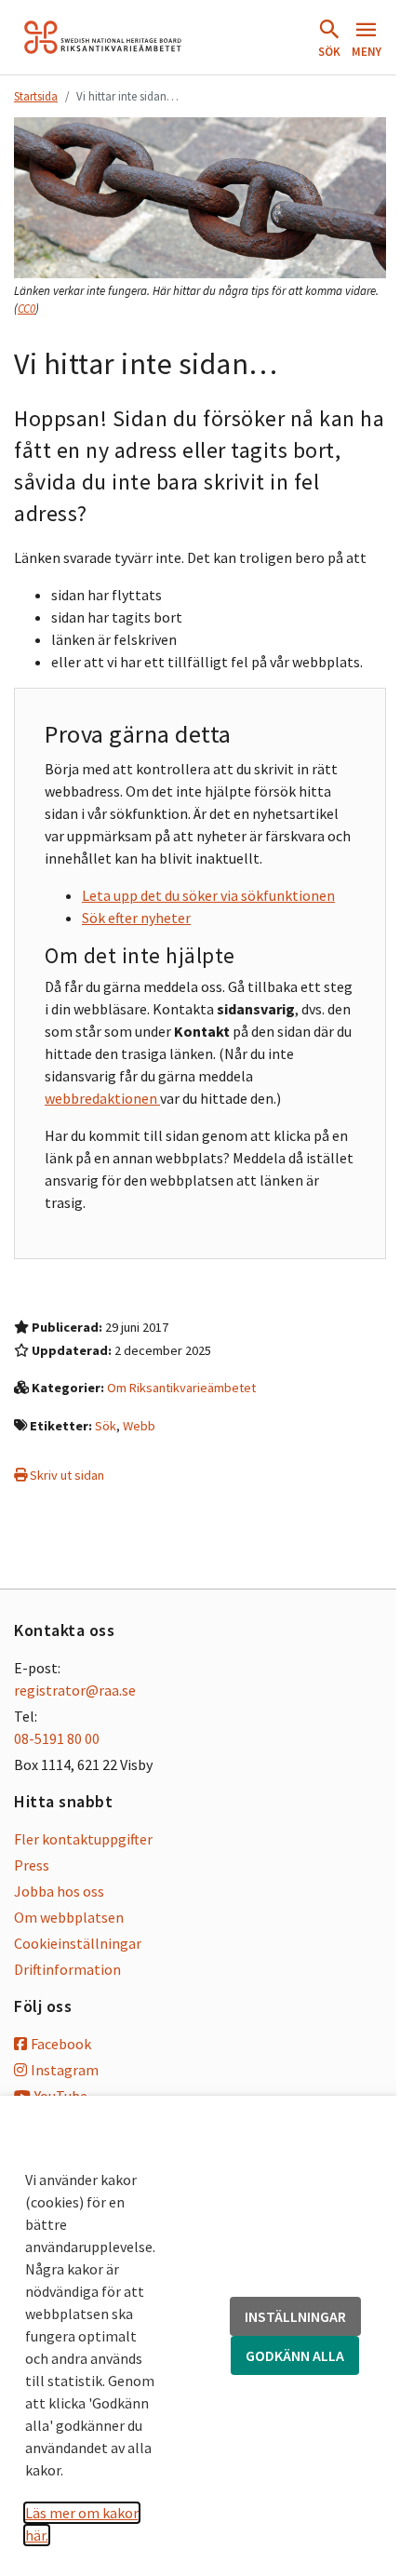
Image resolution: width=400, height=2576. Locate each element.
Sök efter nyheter (136, 918)
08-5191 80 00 (57, 1738)
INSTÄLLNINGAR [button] (295, 2316)
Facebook (61, 2044)
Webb (139, 1426)
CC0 (27, 309)
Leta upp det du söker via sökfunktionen (208, 895)
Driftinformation (67, 1969)
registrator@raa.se (75, 1690)
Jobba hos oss (59, 1891)
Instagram (65, 2070)
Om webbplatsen (69, 1917)
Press (32, 1865)
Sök (106, 1426)
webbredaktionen (102, 1098)
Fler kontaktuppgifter (83, 1839)
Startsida (36, 96)
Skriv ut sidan (66, 1475)
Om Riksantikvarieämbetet (181, 1388)
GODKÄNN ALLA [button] (295, 2355)
